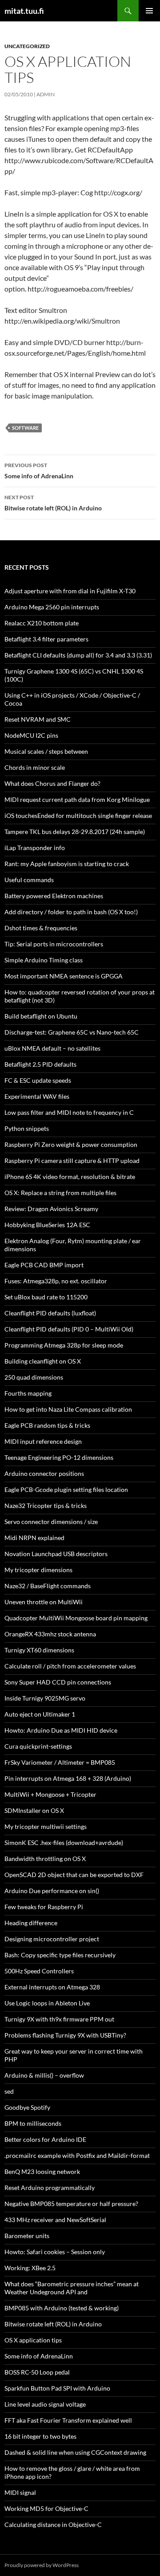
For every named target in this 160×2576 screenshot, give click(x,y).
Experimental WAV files (37, 1096)
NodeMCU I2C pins (31, 735)
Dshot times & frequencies (41, 928)
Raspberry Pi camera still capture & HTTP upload (72, 1161)
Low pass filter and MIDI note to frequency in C (69, 1112)
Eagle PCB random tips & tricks (47, 1425)
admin (46, 94)
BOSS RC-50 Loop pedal (37, 2372)
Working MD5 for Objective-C (46, 2508)
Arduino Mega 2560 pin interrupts (52, 607)
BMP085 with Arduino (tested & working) (62, 2308)
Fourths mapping (28, 1393)
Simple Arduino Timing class (44, 960)
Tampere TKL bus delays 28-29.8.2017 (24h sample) (75, 832)
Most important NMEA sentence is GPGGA (64, 976)
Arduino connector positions (44, 1473)
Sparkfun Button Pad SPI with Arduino (57, 2388)
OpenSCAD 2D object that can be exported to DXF (74, 1875)
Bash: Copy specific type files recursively (60, 1955)
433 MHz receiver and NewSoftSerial (55, 2220)
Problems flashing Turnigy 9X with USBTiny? (65, 2035)
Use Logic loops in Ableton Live (47, 2003)
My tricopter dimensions (38, 1570)
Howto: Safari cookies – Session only (55, 2252)
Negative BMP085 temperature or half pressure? (71, 2204)
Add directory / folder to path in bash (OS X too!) (71, 912)
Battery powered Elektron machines (54, 896)
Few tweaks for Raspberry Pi (44, 1907)
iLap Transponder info (35, 848)
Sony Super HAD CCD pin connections (58, 1682)
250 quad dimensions (34, 1377)
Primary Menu (149, 11)
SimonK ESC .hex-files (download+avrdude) (64, 1843)
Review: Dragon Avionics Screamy (55, 1209)
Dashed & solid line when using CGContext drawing (75, 2452)
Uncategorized (27, 46)
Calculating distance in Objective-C (53, 2525)
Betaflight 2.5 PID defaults (40, 1064)
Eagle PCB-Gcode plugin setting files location (66, 1489)
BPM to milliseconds (33, 2123)
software (25, 428)
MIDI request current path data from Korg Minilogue (77, 799)
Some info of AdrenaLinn (39, 471)
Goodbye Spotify (27, 2107)
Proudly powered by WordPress (42, 2565)
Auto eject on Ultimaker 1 (40, 1714)
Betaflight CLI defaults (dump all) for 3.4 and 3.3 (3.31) (78, 655)
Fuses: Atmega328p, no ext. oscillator (56, 1281)
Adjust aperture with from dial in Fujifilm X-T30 (70, 591)
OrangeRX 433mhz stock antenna (50, 1634)
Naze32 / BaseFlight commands (48, 1586)
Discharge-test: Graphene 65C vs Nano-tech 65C (72, 1032)
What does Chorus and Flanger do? (52, 783)
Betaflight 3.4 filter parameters (46, 639)
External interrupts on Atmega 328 (52, 1987)
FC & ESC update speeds (38, 1080)
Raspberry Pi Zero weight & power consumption (71, 1144)
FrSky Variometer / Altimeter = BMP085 (60, 1762)
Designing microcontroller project (52, 1939)
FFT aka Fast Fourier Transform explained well (68, 2420)
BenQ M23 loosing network (42, 2171)
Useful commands (29, 880)
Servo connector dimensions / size (51, 1522)
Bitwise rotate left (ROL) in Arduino (53, 503)
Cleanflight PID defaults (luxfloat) (50, 1313)
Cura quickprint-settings (38, 1746)
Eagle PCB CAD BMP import (44, 1265)
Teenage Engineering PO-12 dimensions (59, 1457)
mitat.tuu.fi (24, 11)
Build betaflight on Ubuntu (41, 1016)
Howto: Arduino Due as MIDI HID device (61, 1730)
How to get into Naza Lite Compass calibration (68, 1409)
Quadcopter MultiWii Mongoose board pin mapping (76, 1618)
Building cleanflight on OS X (43, 1361)
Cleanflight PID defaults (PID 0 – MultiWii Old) (69, 1329)
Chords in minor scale (35, 767)
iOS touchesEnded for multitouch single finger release (78, 816)
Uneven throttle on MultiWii (44, 1602)
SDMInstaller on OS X (34, 1810)
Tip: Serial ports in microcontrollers (54, 944)
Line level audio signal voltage (45, 2404)
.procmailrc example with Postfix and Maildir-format (77, 2155)
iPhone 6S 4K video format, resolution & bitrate (70, 1177)
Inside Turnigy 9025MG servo (45, 1698)
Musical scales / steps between (46, 751)
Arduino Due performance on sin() (52, 1891)
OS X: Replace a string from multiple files (60, 1193)
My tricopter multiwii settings (46, 1826)
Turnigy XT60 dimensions (39, 1650)
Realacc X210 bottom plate (42, 623)
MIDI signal (20, 2492)
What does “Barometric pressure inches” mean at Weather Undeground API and (72, 2288)
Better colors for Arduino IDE (45, 2139)
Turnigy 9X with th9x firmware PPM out (59, 2019)
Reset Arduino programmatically (50, 2188)
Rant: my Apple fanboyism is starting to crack (67, 864)
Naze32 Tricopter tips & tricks (46, 1506)
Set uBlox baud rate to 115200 (46, 1297)
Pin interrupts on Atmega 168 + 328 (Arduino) (68, 1778)
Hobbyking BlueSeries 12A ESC (47, 1225)
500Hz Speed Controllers (39, 1971)
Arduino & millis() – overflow (44, 2075)
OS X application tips (33, 2340)
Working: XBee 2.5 (30, 2268)
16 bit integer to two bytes (40, 2436)
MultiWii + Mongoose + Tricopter (50, 1794)
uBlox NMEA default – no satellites (52, 1048)
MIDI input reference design (43, 1441)
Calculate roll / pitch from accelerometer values (70, 1666)
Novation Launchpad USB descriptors (56, 1554)
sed (9, 2091)
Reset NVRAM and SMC (38, 719)
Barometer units (27, 2236)
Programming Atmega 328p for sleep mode (64, 1345)
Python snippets (27, 1128)
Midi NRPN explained (34, 1538)
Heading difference (31, 1923)
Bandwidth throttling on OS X (45, 1859)
